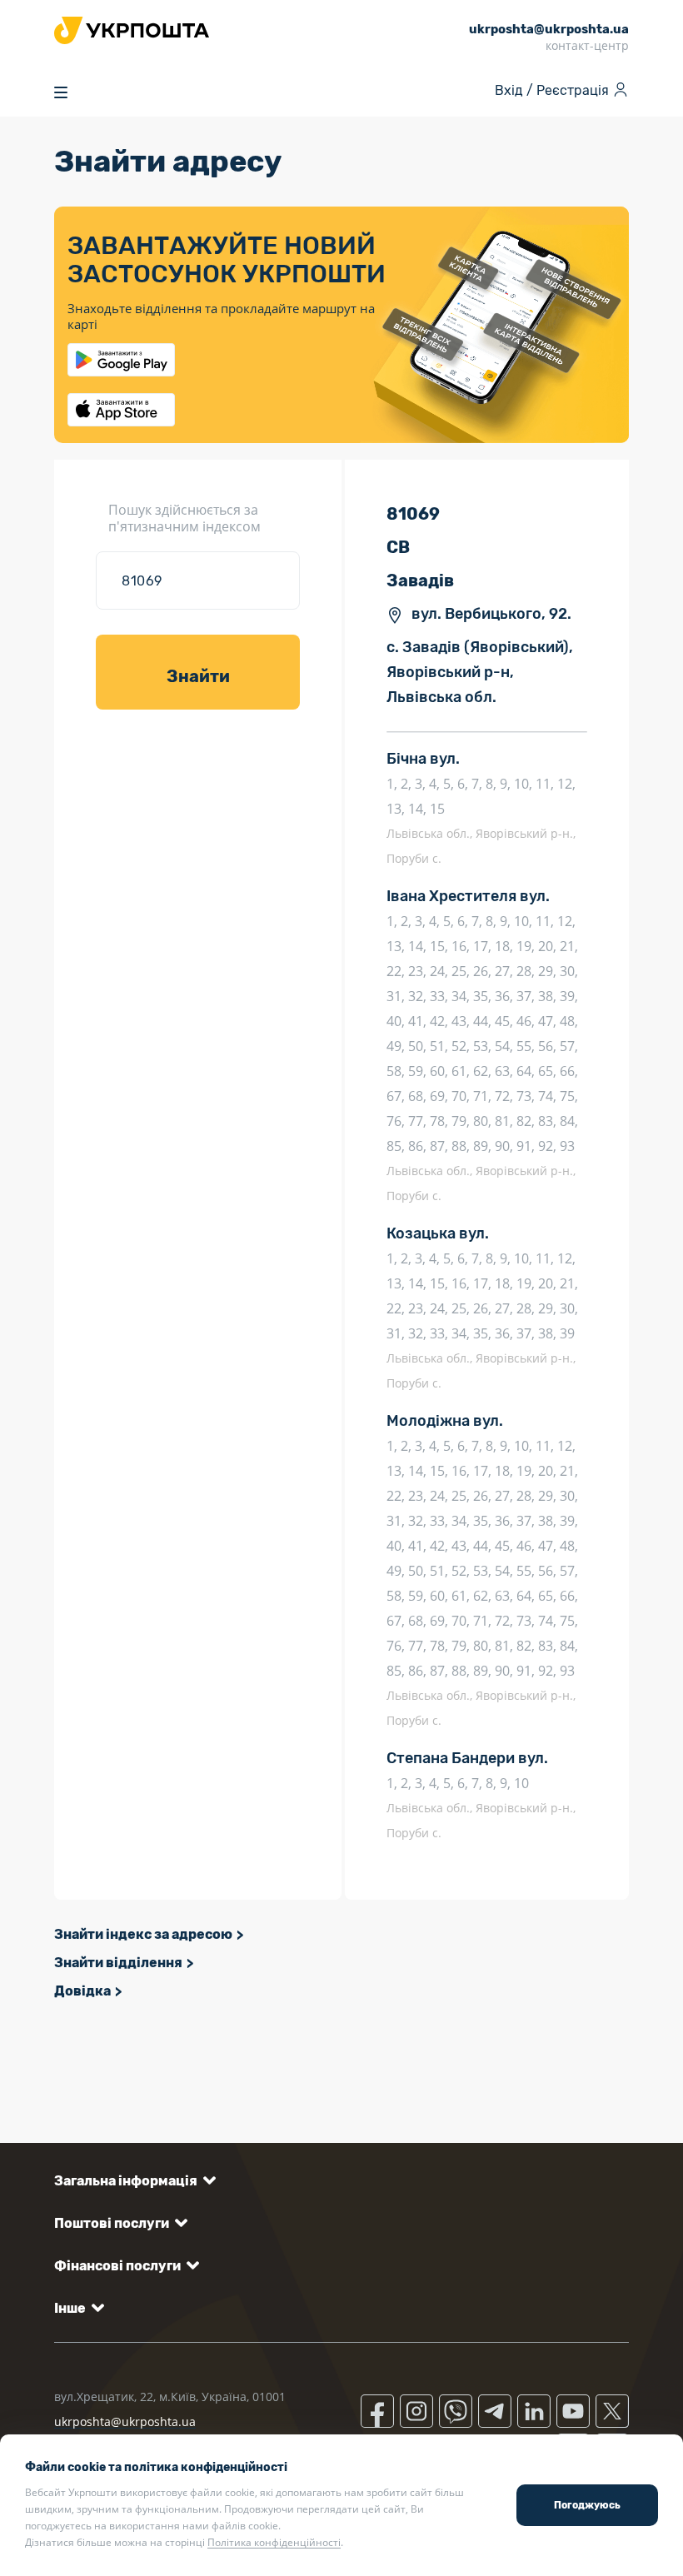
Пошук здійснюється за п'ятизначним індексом (184, 518)
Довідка (82, 1991)
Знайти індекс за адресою (143, 1934)
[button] (132, 2181)
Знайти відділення (118, 1963)
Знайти (198, 676)
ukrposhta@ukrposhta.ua (125, 2422)
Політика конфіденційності (274, 2542)
